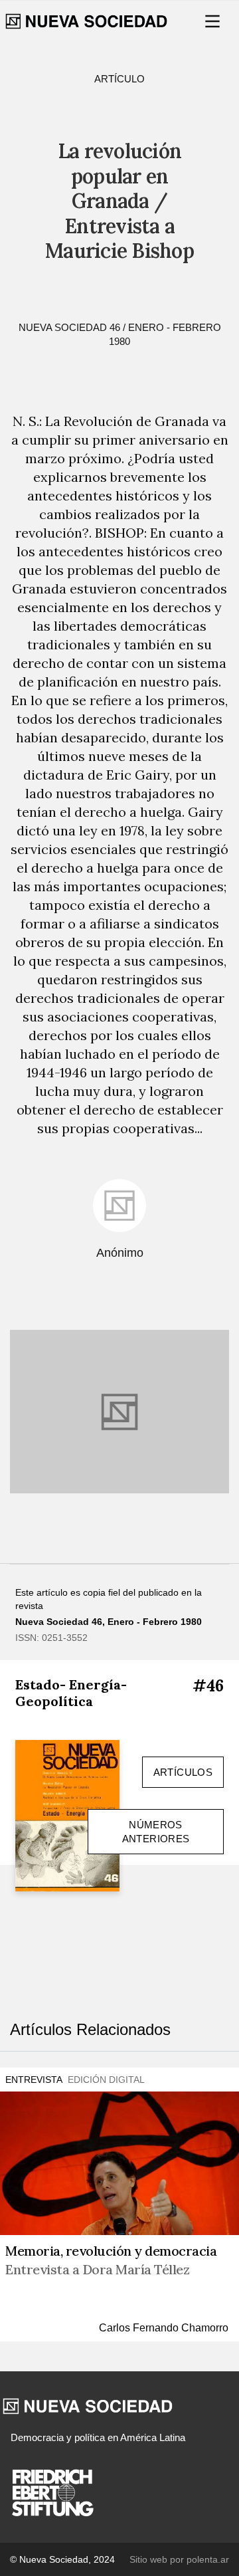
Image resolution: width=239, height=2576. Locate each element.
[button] (214, 21)
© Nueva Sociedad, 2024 (62, 2559)
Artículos (183, 1772)
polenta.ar (208, 2559)
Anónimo (120, 1253)
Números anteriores (156, 1832)
